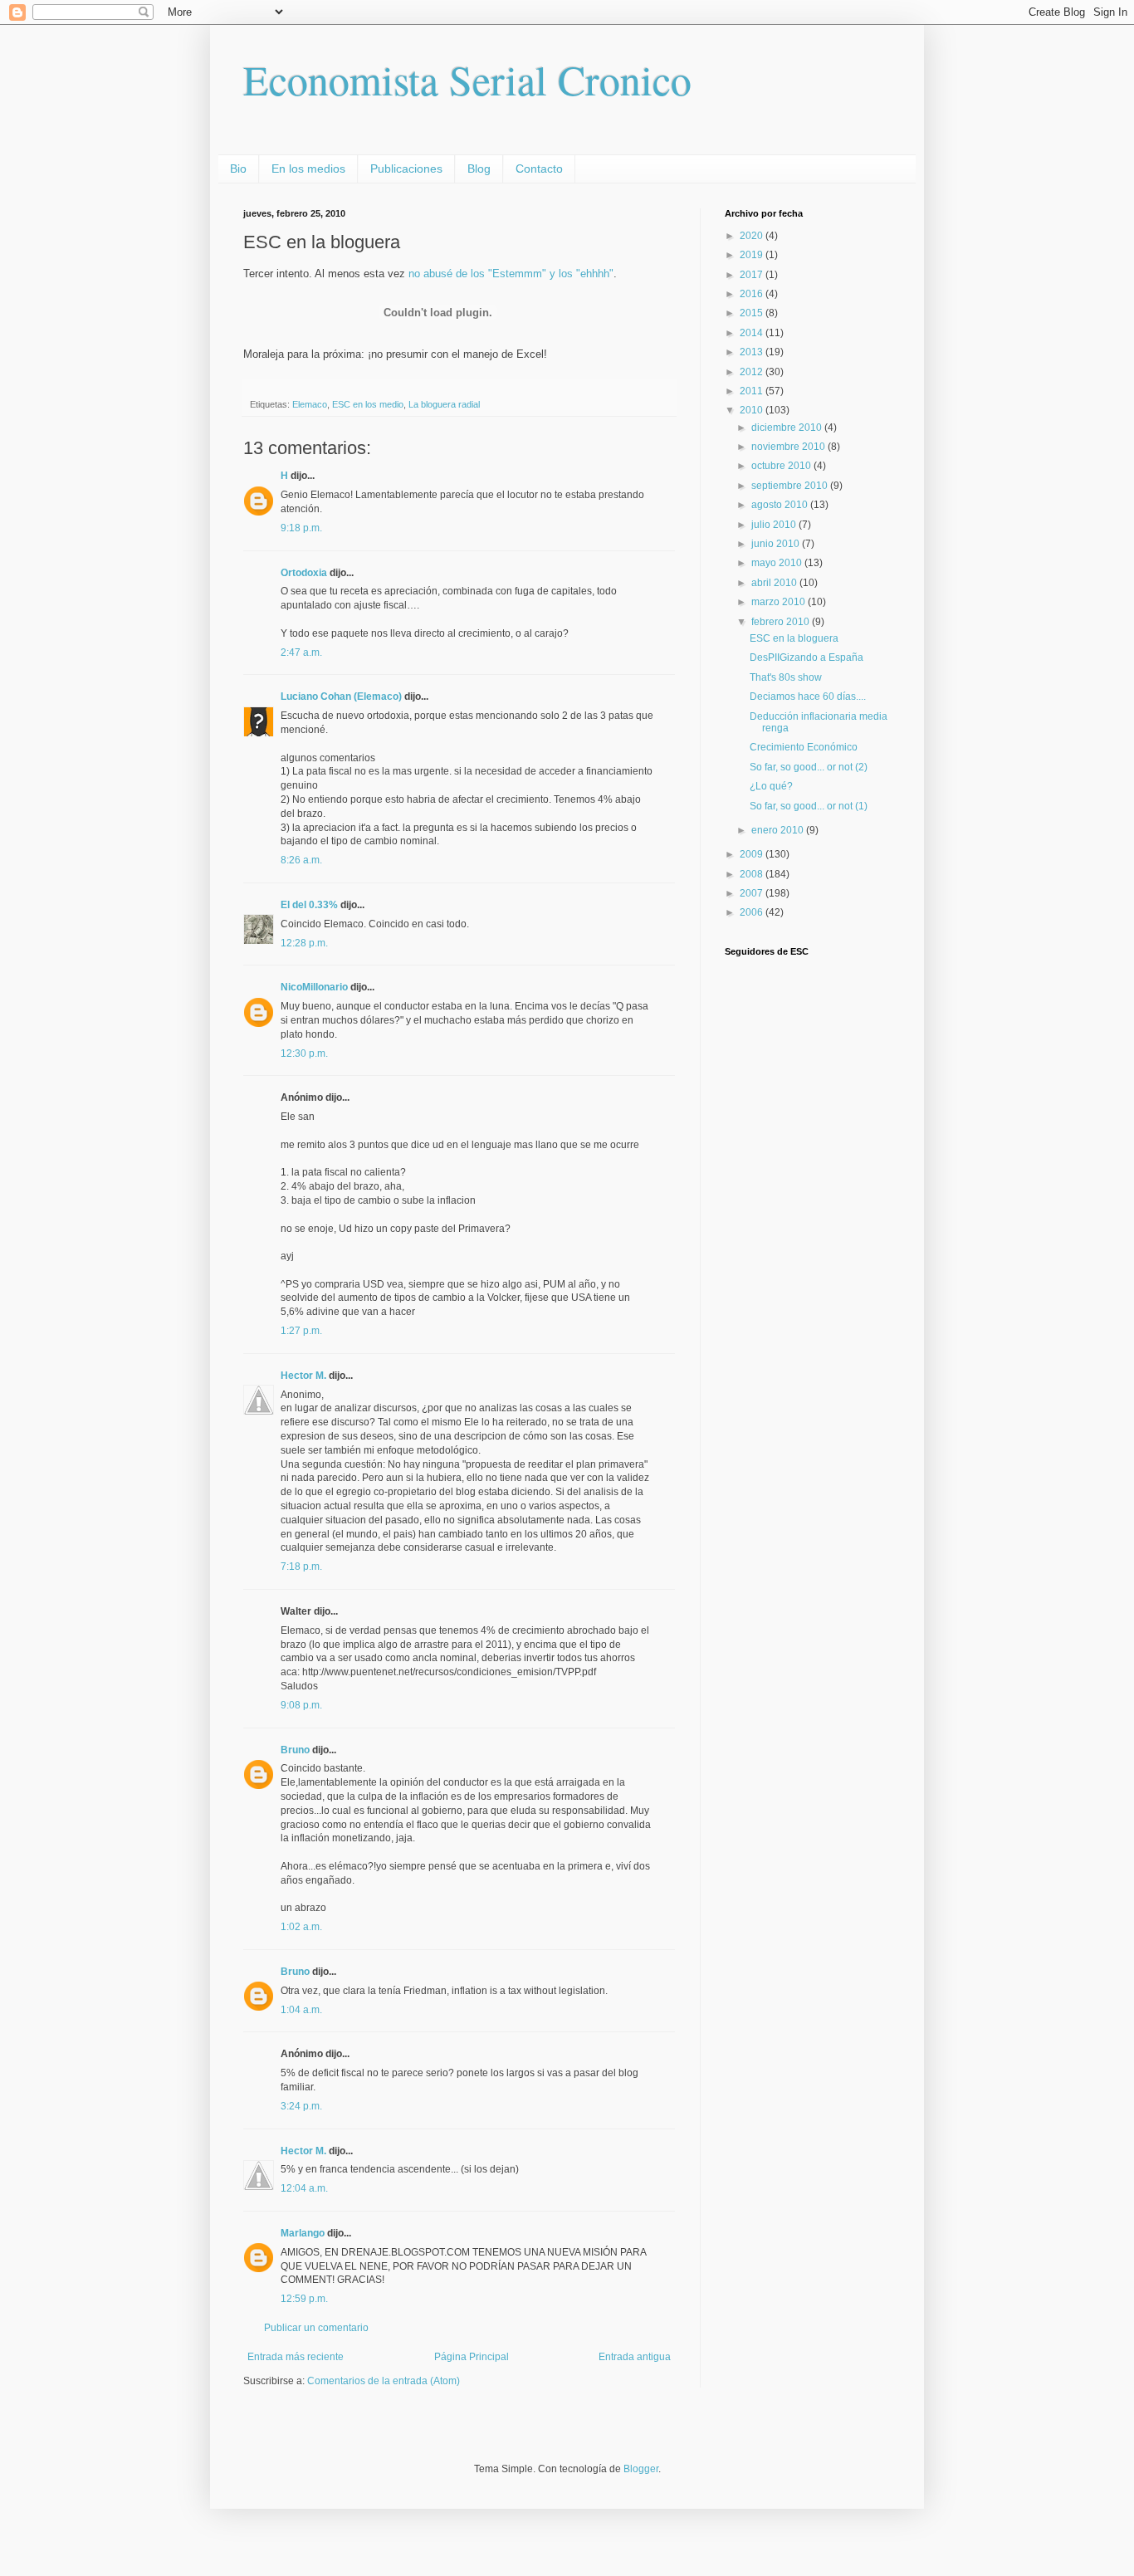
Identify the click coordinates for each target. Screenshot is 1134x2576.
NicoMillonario (314, 987)
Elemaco (310, 404)
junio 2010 (777, 544)
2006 (753, 912)
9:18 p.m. (301, 528)
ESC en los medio (368, 404)
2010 (753, 410)
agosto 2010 (781, 505)
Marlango (303, 2233)
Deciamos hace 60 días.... (808, 697)
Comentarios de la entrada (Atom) (384, 2381)
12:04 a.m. (304, 2188)
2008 (753, 874)
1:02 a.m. (301, 1927)
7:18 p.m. (301, 1567)
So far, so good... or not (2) (809, 767)
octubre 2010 (782, 466)
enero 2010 (779, 830)
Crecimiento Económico (804, 747)
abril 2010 (775, 583)
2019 (753, 255)
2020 (753, 236)
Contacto (539, 169)
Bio (238, 169)
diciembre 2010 (788, 428)
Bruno (295, 1750)
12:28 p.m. (304, 943)
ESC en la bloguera (794, 638)
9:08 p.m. (301, 1705)
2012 (753, 372)
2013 (753, 352)
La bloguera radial (444, 404)
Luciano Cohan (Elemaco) (341, 697)
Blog (479, 169)
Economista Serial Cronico (467, 79)
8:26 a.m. (301, 860)
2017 (753, 275)
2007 (753, 893)
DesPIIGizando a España (807, 657)
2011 (753, 391)
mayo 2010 (778, 563)
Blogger (641, 2469)
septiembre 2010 (791, 486)
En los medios (308, 169)
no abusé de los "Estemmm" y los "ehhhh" (511, 274)
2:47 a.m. (301, 653)
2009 (753, 854)
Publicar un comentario (316, 2328)
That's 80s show (786, 677)
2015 (753, 313)
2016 (753, 294)
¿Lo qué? (771, 786)
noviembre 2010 (789, 447)
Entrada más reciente (296, 2357)
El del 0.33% (309, 905)
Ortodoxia (304, 573)
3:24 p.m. (301, 2106)
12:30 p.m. (304, 1053)
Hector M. (303, 1376)
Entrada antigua (635, 2357)
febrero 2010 (782, 622)
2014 (753, 333)
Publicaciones (406, 169)
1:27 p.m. (301, 1331)
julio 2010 (775, 525)
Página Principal (472, 2357)
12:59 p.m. (304, 2299)
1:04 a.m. (301, 2010)
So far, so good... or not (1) (809, 806)
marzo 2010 (780, 602)
